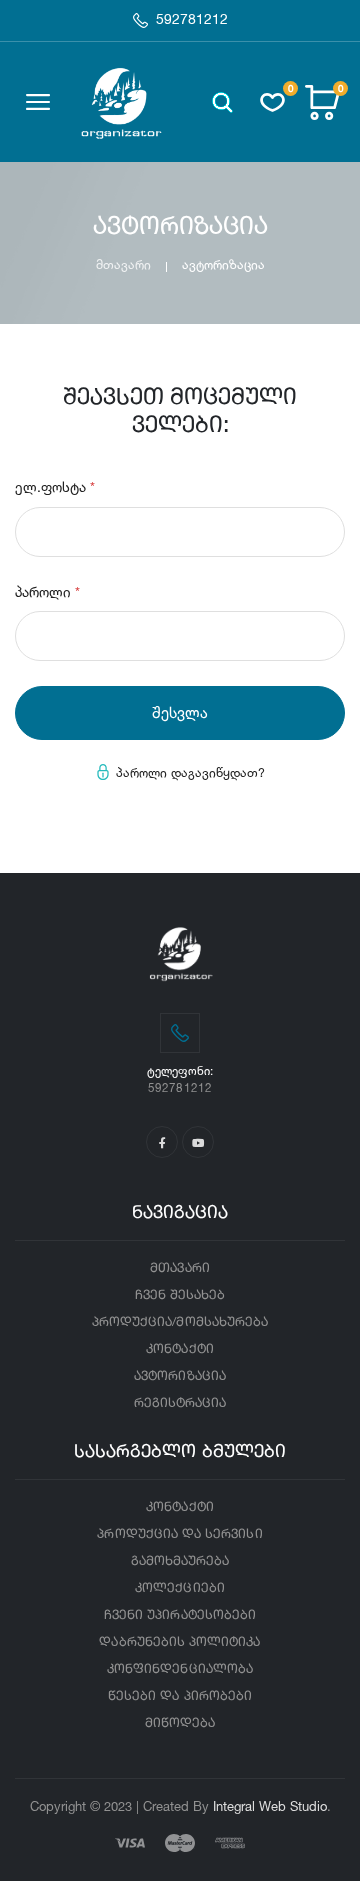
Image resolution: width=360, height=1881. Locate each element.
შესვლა (180, 712)
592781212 (192, 20)
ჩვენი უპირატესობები (180, 1615)
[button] (222, 102)
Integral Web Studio (270, 1806)
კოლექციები (180, 1588)
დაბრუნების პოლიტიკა (179, 1642)
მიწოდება (180, 1723)
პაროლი (47, 591)
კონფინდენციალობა (180, 1669)
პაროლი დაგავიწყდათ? (190, 772)
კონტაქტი (179, 1349)
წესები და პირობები (180, 1696)
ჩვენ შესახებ (180, 1295)
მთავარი (123, 264)
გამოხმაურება (180, 1561)
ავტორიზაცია (180, 1376)
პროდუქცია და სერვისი (179, 1534)
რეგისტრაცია (180, 1403)
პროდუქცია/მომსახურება (180, 1322)
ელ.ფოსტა (55, 486)
